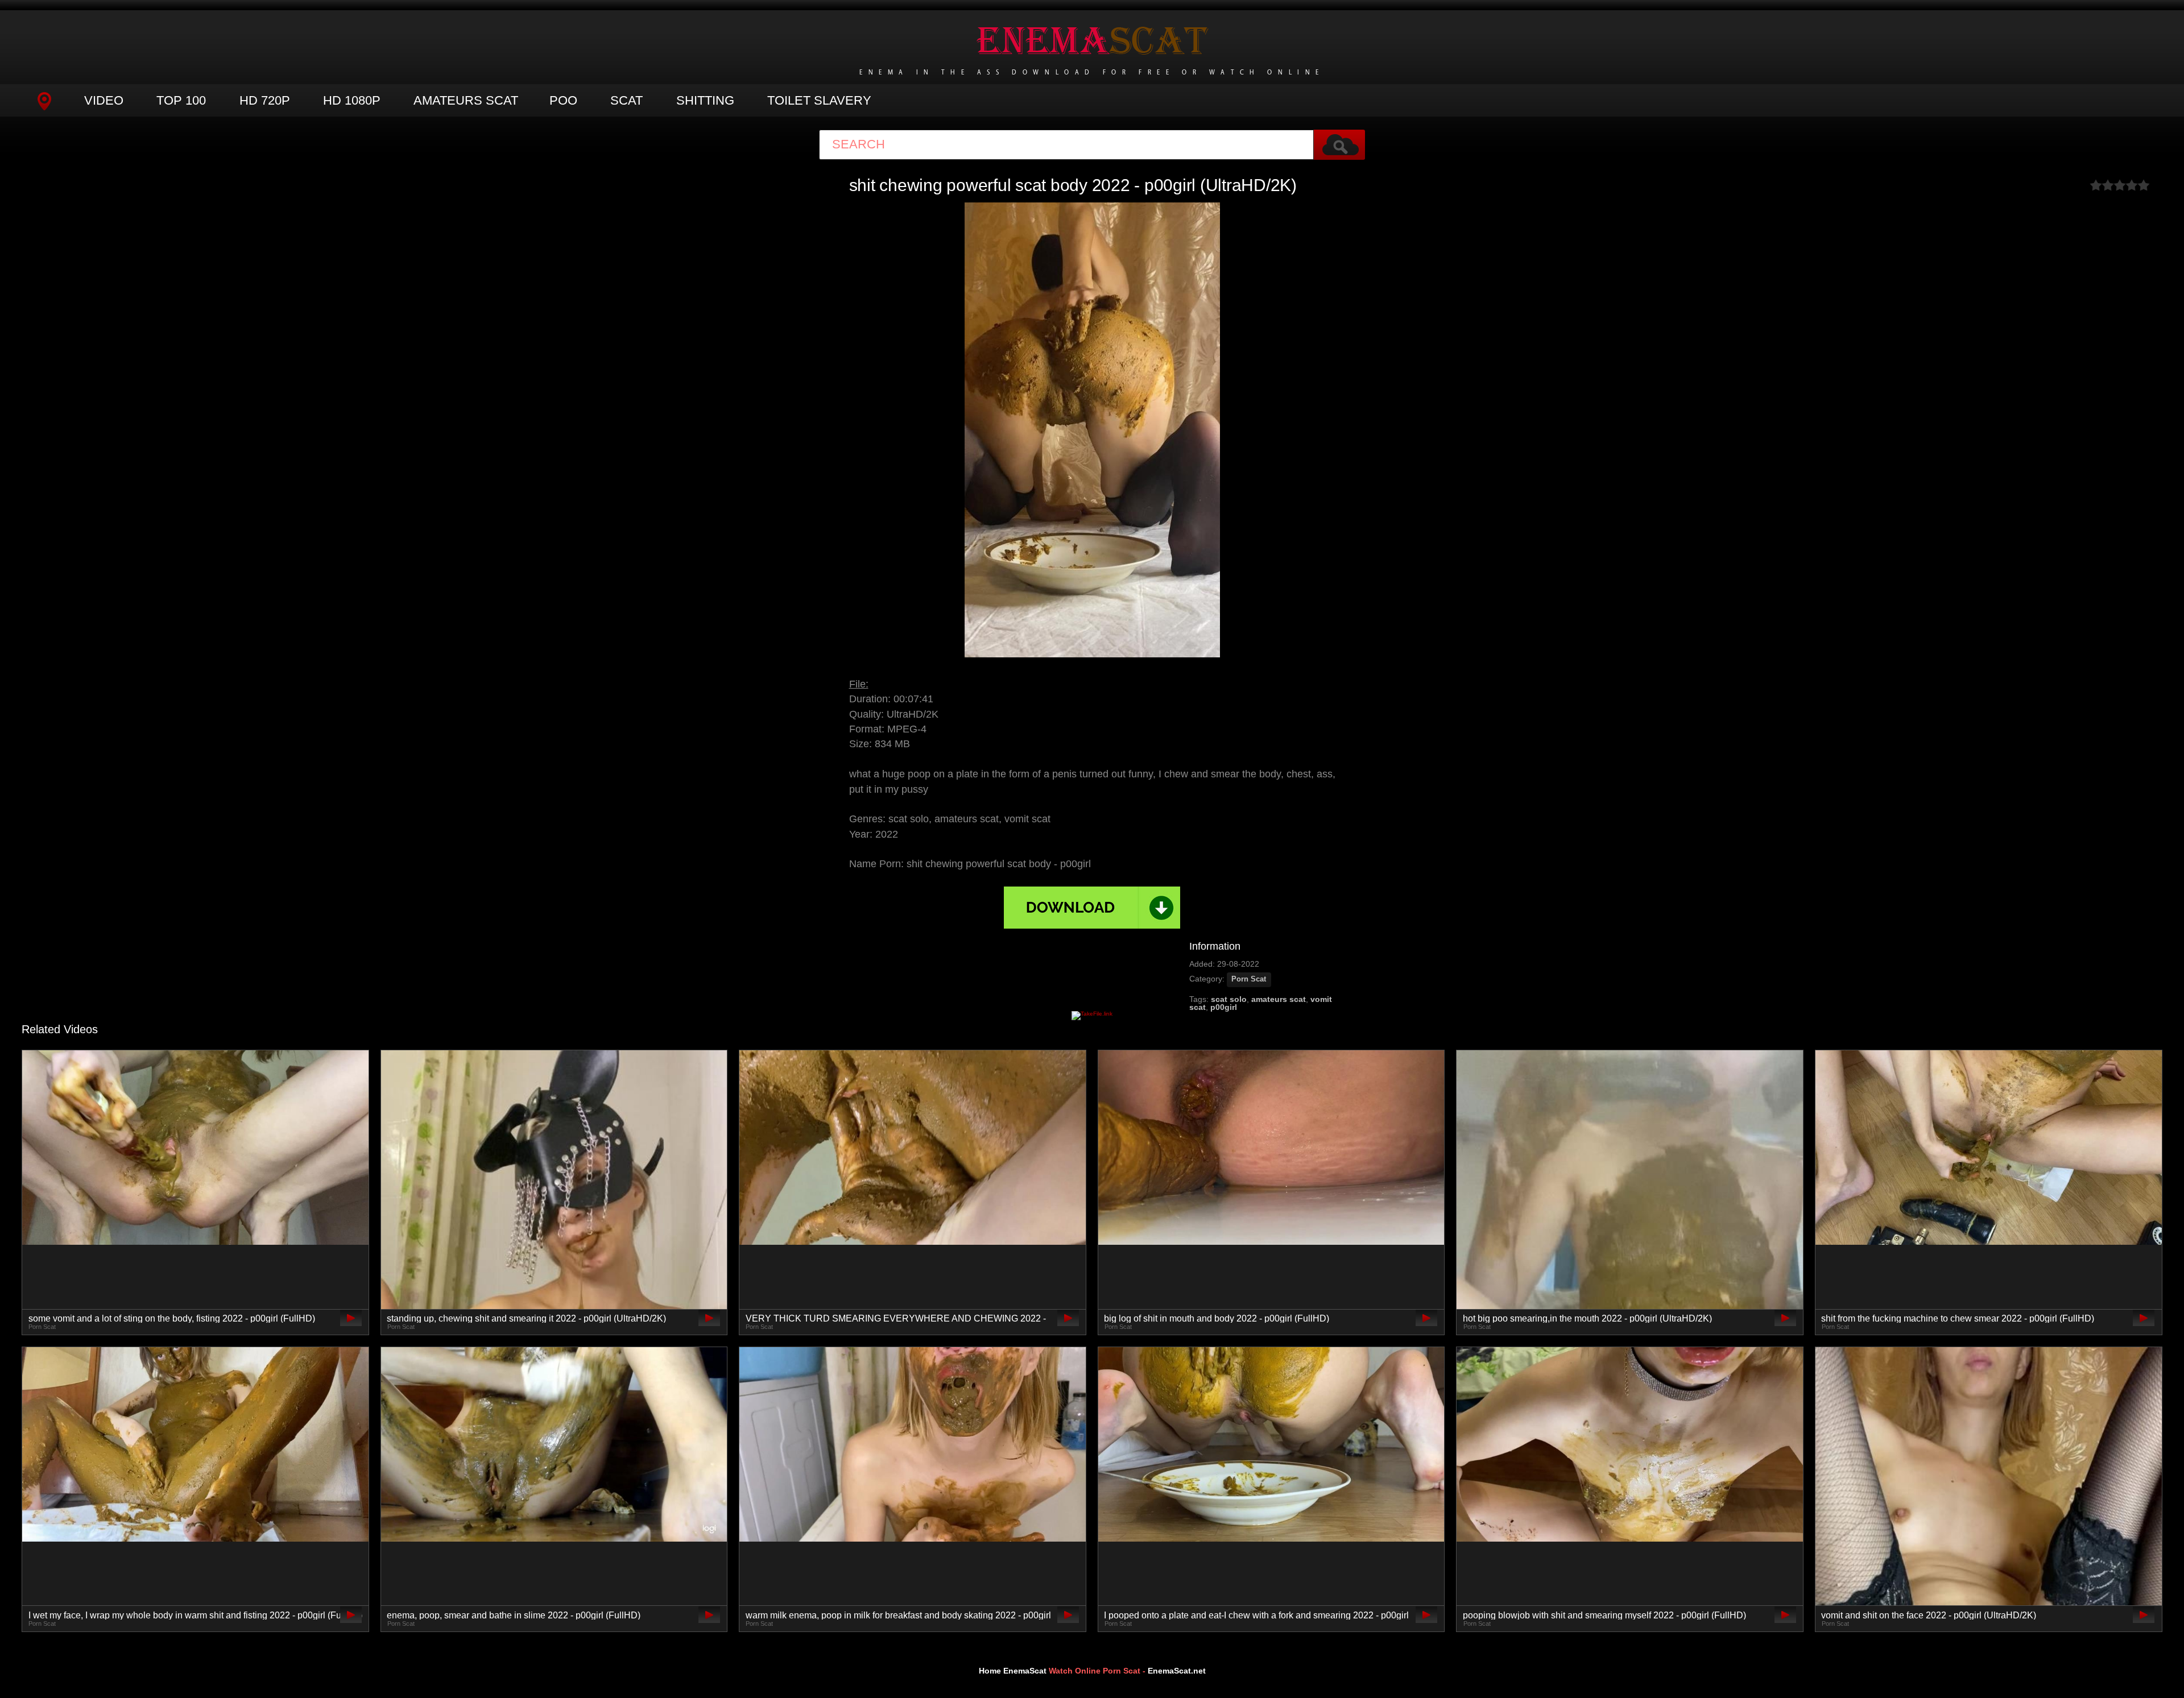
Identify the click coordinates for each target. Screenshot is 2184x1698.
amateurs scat (1279, 999)
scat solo (1229, 999)
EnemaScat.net (1177, 1671)
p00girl (1224, 1007)
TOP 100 (181, 100)
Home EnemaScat (1013, 1671)
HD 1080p (352, 100)
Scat (626, 100)
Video (104, 100)
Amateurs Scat (466, 100)
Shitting (705, 100)
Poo (563, 100)
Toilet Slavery (819, 100)
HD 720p (265, 100)
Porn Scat (1249, 979)
